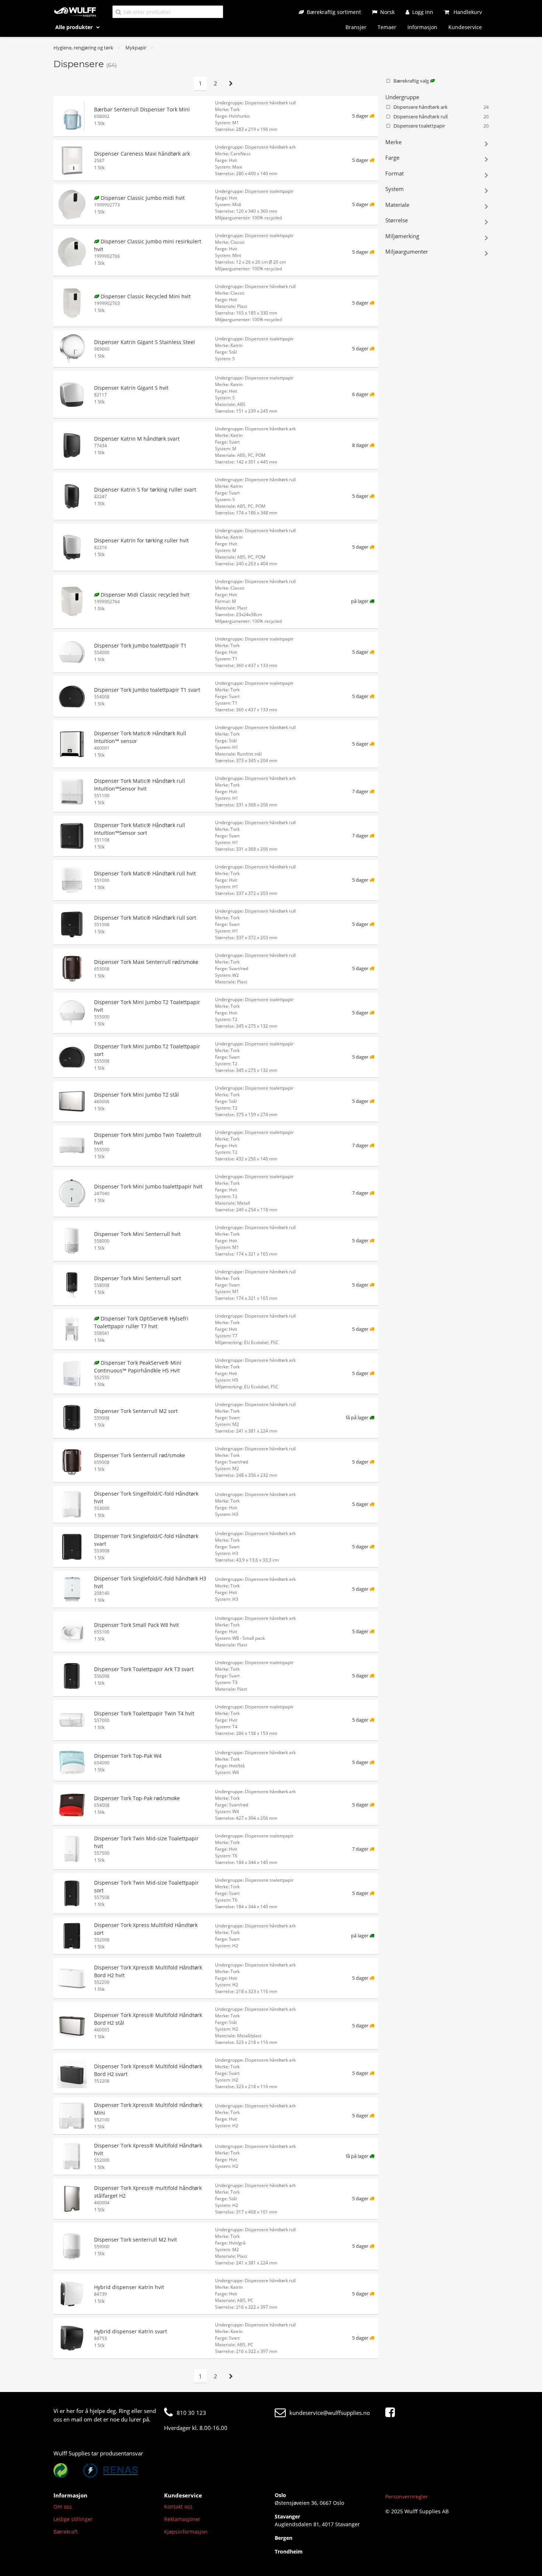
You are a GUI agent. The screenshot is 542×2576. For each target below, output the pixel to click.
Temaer (387, 27)
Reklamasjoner (182, 2519)
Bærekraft (66, 2532)
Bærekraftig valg (412, 81)
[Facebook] (392, 2413)
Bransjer (356, 27)
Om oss (63, 2506)
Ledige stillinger (73, 2519)
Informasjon (422, 27)
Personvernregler (407, 2497)
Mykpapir (136, 48)
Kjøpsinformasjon (186, 2532)
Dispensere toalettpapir (441, 126)
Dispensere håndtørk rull (441, 117)
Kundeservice (465, 27)
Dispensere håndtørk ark (441, 107)
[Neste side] (231, 84)
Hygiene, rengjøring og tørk (83, 48)
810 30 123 (191, 2413)
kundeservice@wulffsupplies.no (330, 2413)
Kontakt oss (178, 2506)
